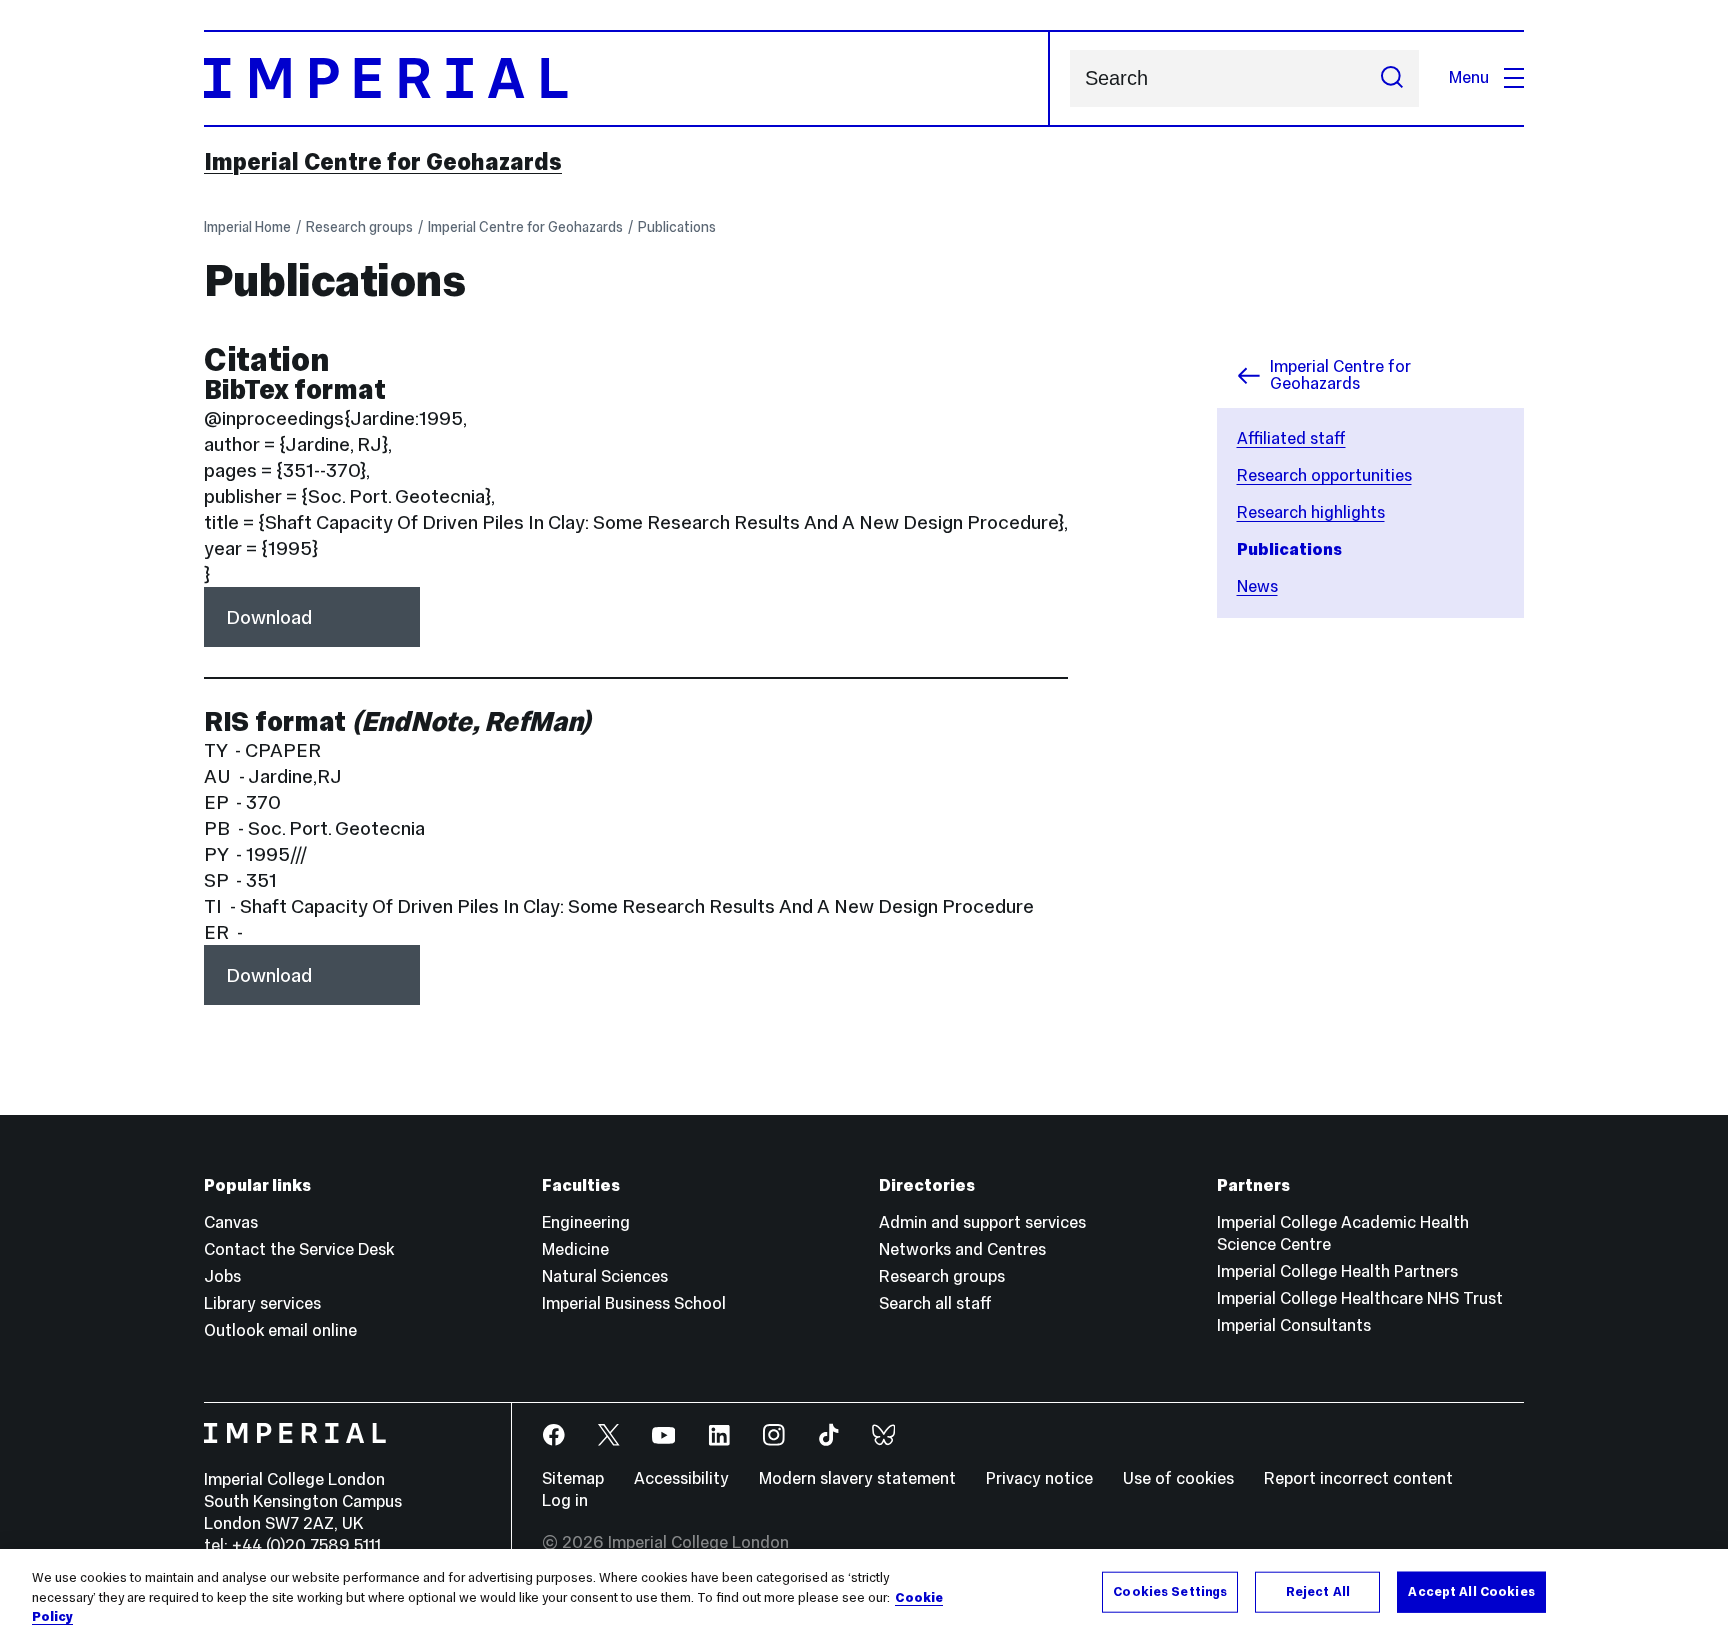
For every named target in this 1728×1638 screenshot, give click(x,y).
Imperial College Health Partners (1337, 1271)
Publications (677, 227)
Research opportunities (1324, 475)
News (1257, 586)
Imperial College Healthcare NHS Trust (1360, 1298)
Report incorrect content (1358, 1478)
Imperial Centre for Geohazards (383, 162)
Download (269, 617)
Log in (565, 1500)
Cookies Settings (1170, 1591)
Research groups (359, 227)
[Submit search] (1392, 78)
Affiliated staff (1291, 438)
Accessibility (681, 1478)
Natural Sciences (605, 1276)
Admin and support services (982, 1222)
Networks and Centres (962, 1249)
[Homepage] (627, 78)
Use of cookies (1178, 1478)
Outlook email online (280, 1330)
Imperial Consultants (1294, 1325)
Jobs (222, 1276)
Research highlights (1311, 512)
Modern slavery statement (857, 1478)
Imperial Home (247, 227)
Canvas (231, 1222)
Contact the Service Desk (299, 1249)
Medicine (575, 1249)
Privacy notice (1039, 1478)
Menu (1469, 77)
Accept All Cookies (1471, 1591)
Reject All (1318, 1591)
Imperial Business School (634, 1303)
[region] (864, 1593)
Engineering (586, 1222)
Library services (262, 1303)
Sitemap (573, 1478)
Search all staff (935, 1303)
